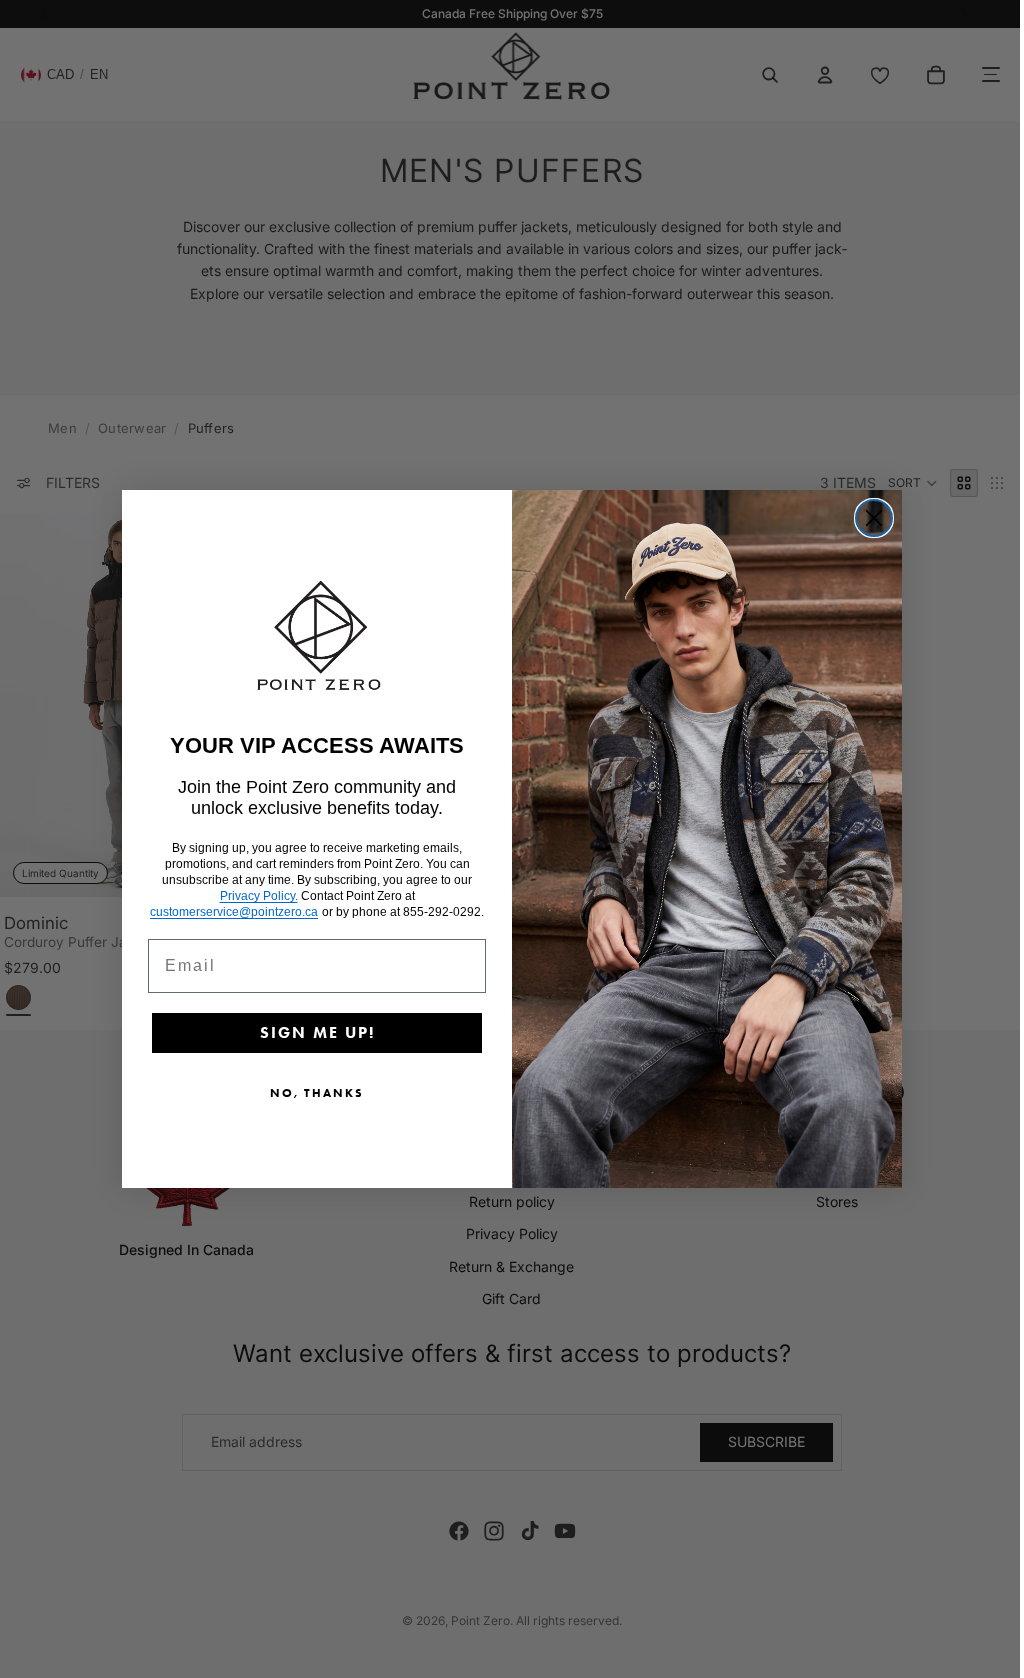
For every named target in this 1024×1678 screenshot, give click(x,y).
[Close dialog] (869, 518)
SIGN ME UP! (312, 1032)
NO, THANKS (312, 1092)
